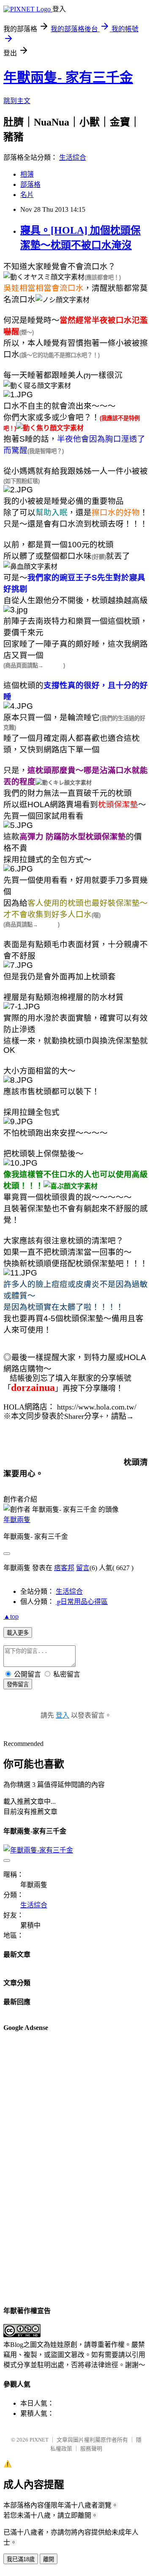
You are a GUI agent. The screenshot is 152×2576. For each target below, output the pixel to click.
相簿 (27, 174)
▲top (11, 1616)
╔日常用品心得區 (82, 1602)
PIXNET (39, 2440)
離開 (49, 2559)
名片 (27, 195)
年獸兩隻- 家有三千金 (68, 77)
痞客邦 (64, 1568)
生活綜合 (73, 157)
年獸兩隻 (17, 1520)
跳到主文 (17, 101)
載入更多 (18, 1633)
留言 (83, 1568)
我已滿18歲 (21, 2559)
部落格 (30, 184)
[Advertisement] (37, 2168)
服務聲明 (91, 2449)
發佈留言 (18, 1684)
